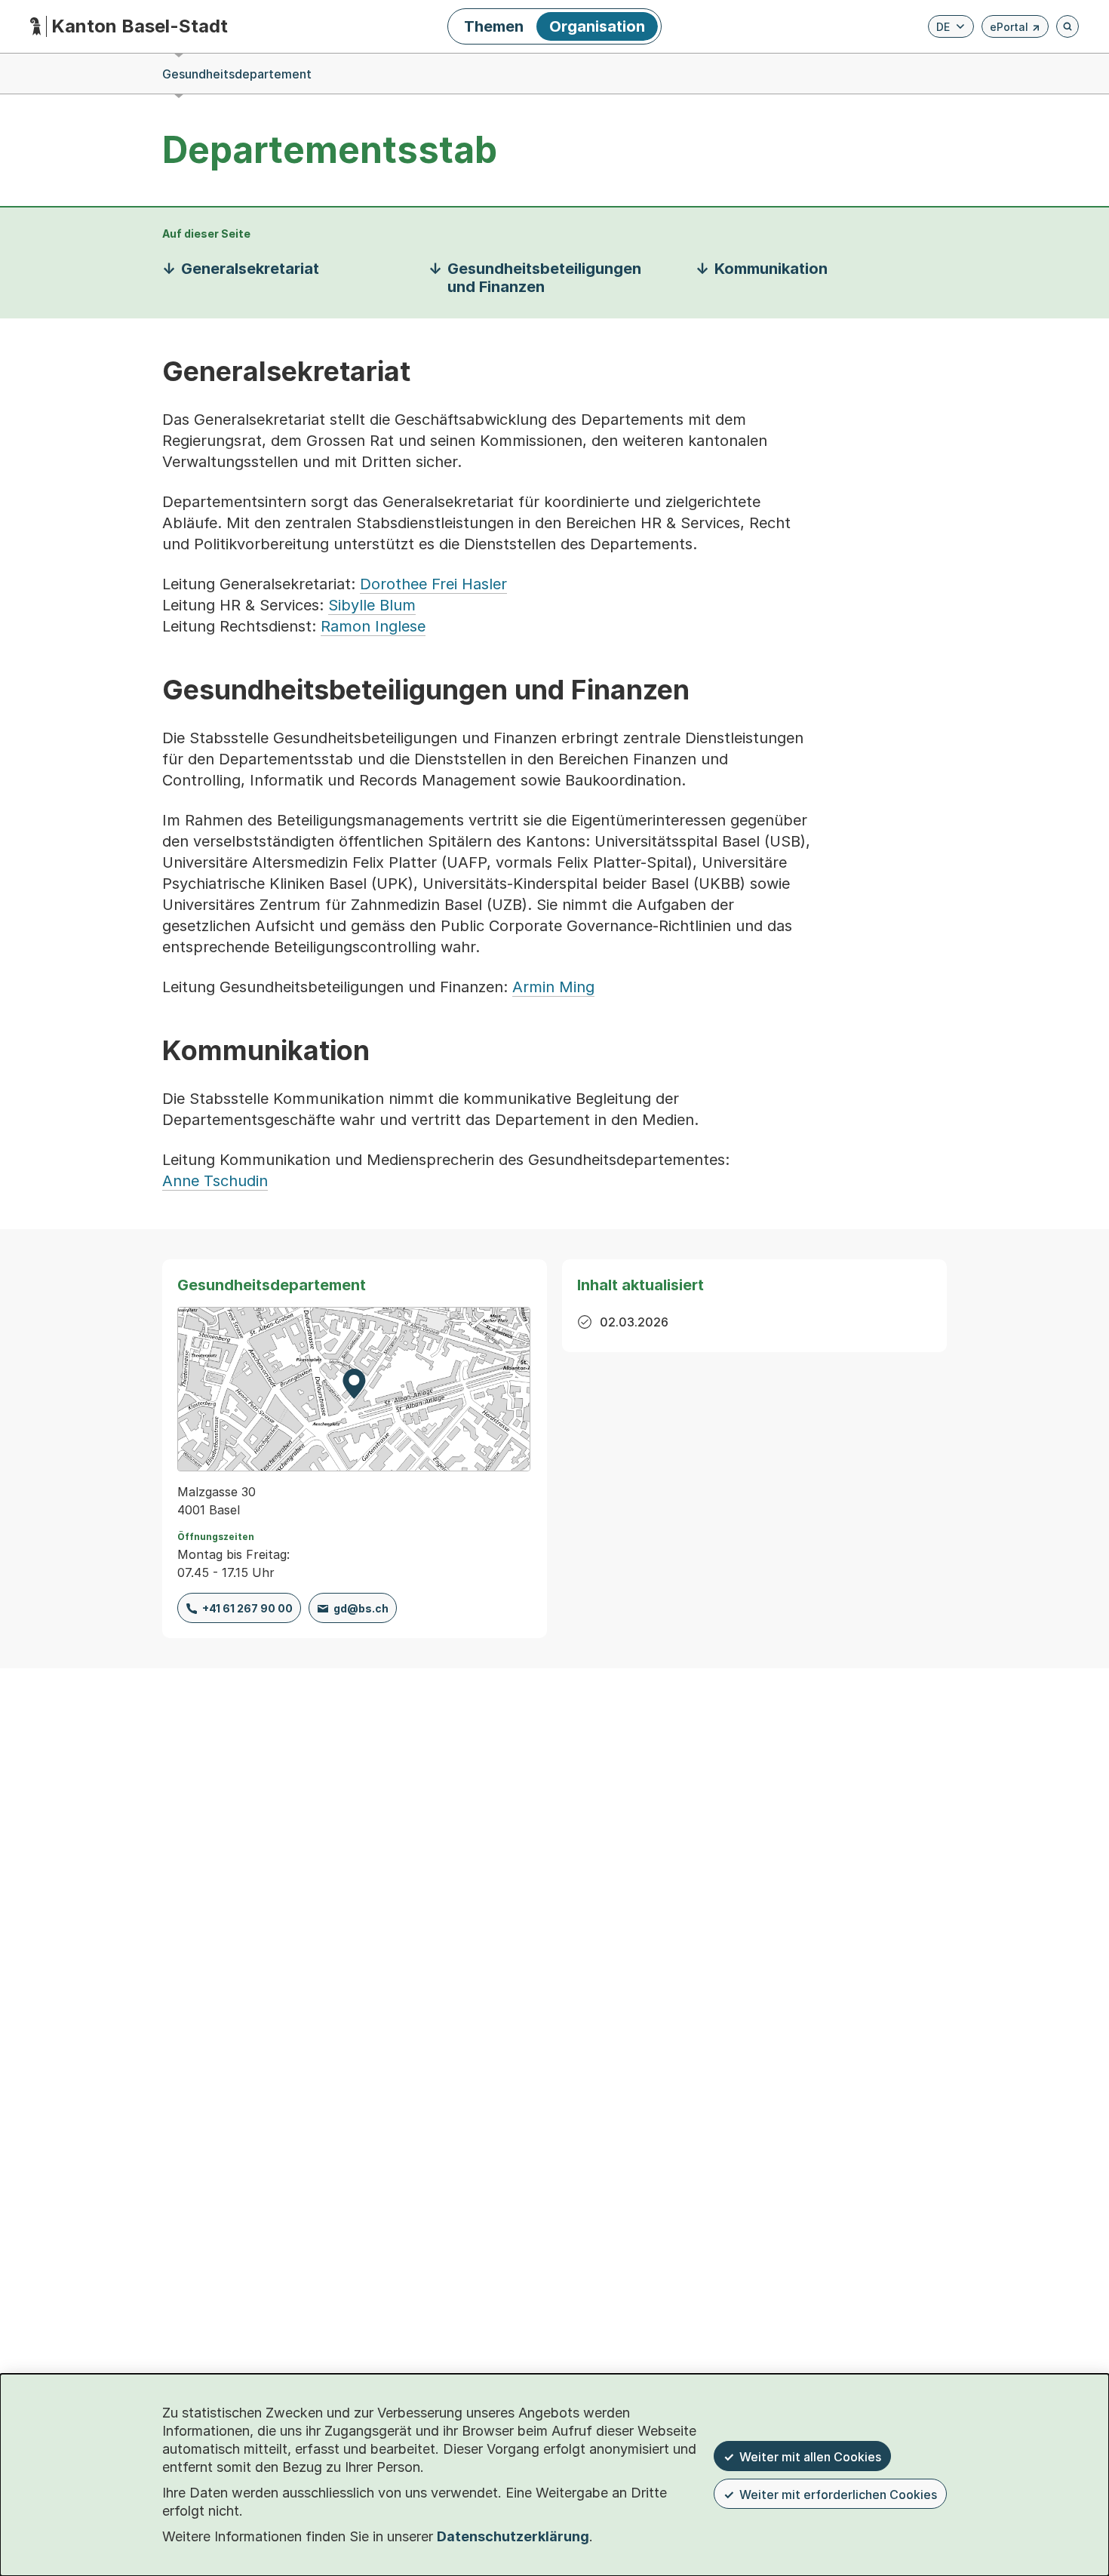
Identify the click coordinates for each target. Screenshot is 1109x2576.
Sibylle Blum (372, 605)
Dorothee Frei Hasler (433, 584)
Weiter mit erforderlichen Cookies (838, 2495)
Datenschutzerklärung (513, 2536)
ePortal (1015, 29)
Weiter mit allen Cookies (810, 2457)
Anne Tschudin (215, 1181)
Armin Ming (553, 987)
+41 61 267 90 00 (247, 1608)
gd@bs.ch (361, 1608)
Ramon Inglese (373, 626)
